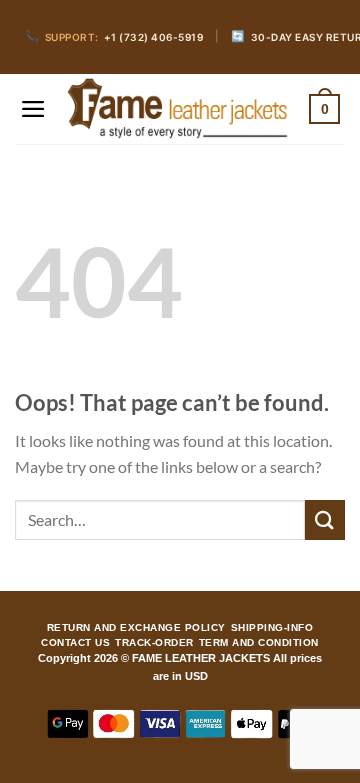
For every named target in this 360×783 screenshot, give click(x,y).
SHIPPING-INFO (272, 628)
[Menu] (33, 109)
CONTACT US (75, 643)
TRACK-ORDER (154, 643)
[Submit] (325, 519)
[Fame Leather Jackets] (178, 109)
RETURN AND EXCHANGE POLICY (136, 628)
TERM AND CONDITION (259, 643)
